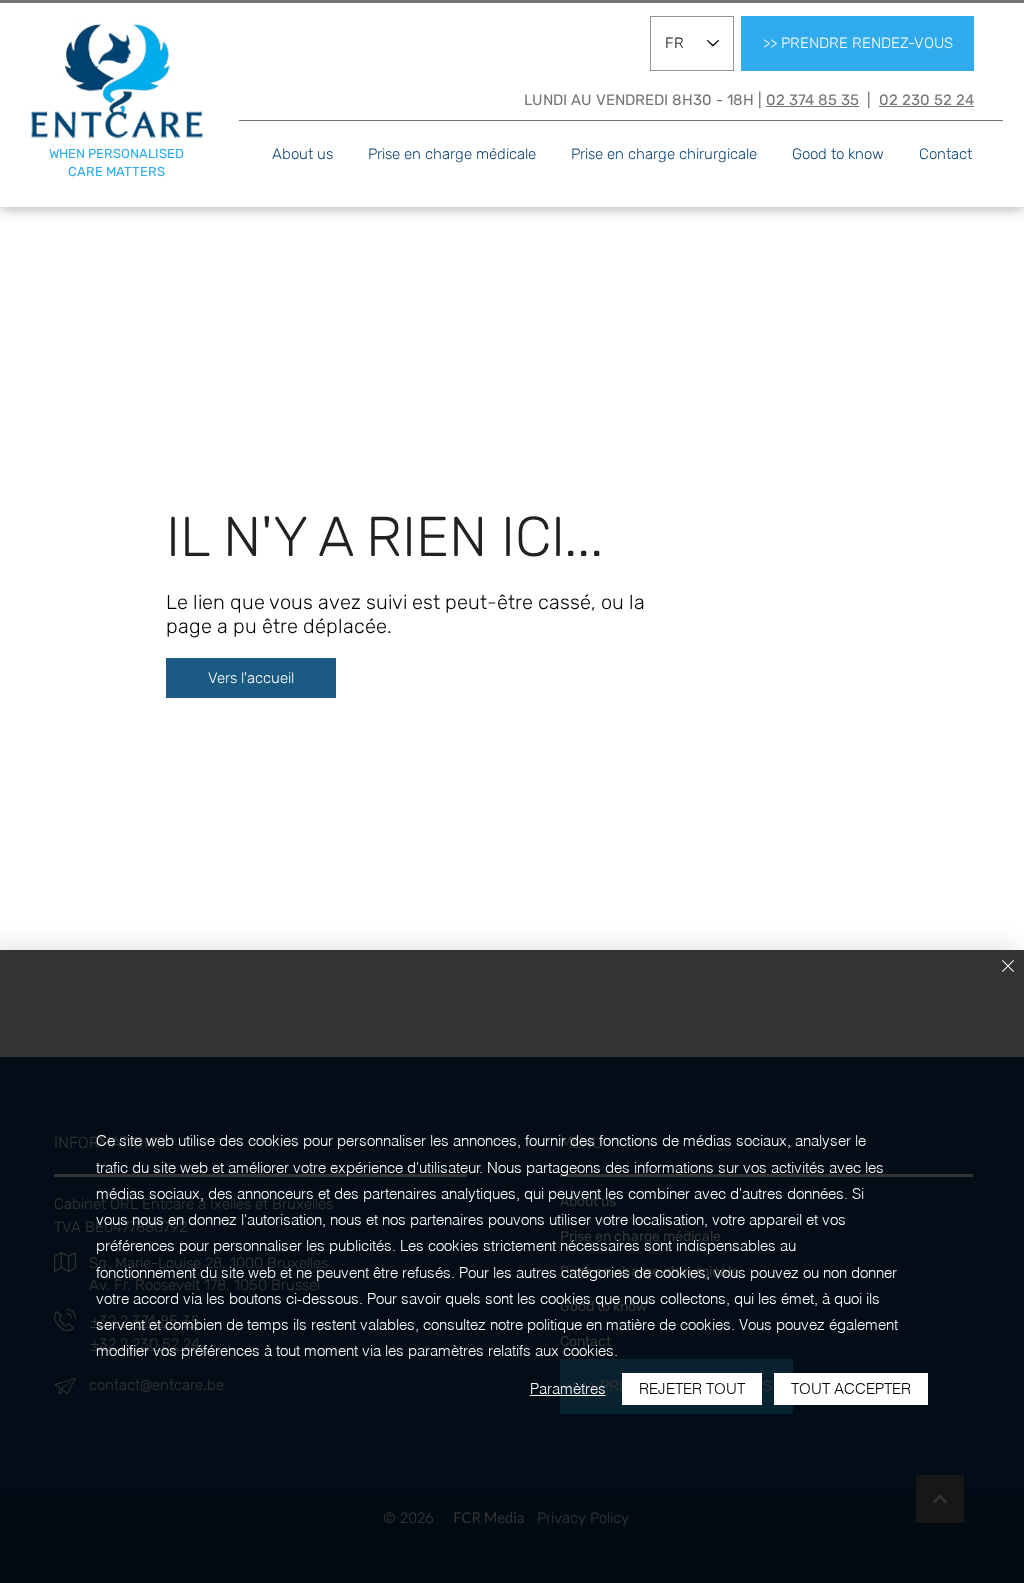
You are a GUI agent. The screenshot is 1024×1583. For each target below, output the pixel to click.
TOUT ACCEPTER (851, 1388)
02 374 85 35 (812, 100)
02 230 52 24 (926, 100)
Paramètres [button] (568, 1388)
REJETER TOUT (692, 1388)
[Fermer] (1008, 967)
